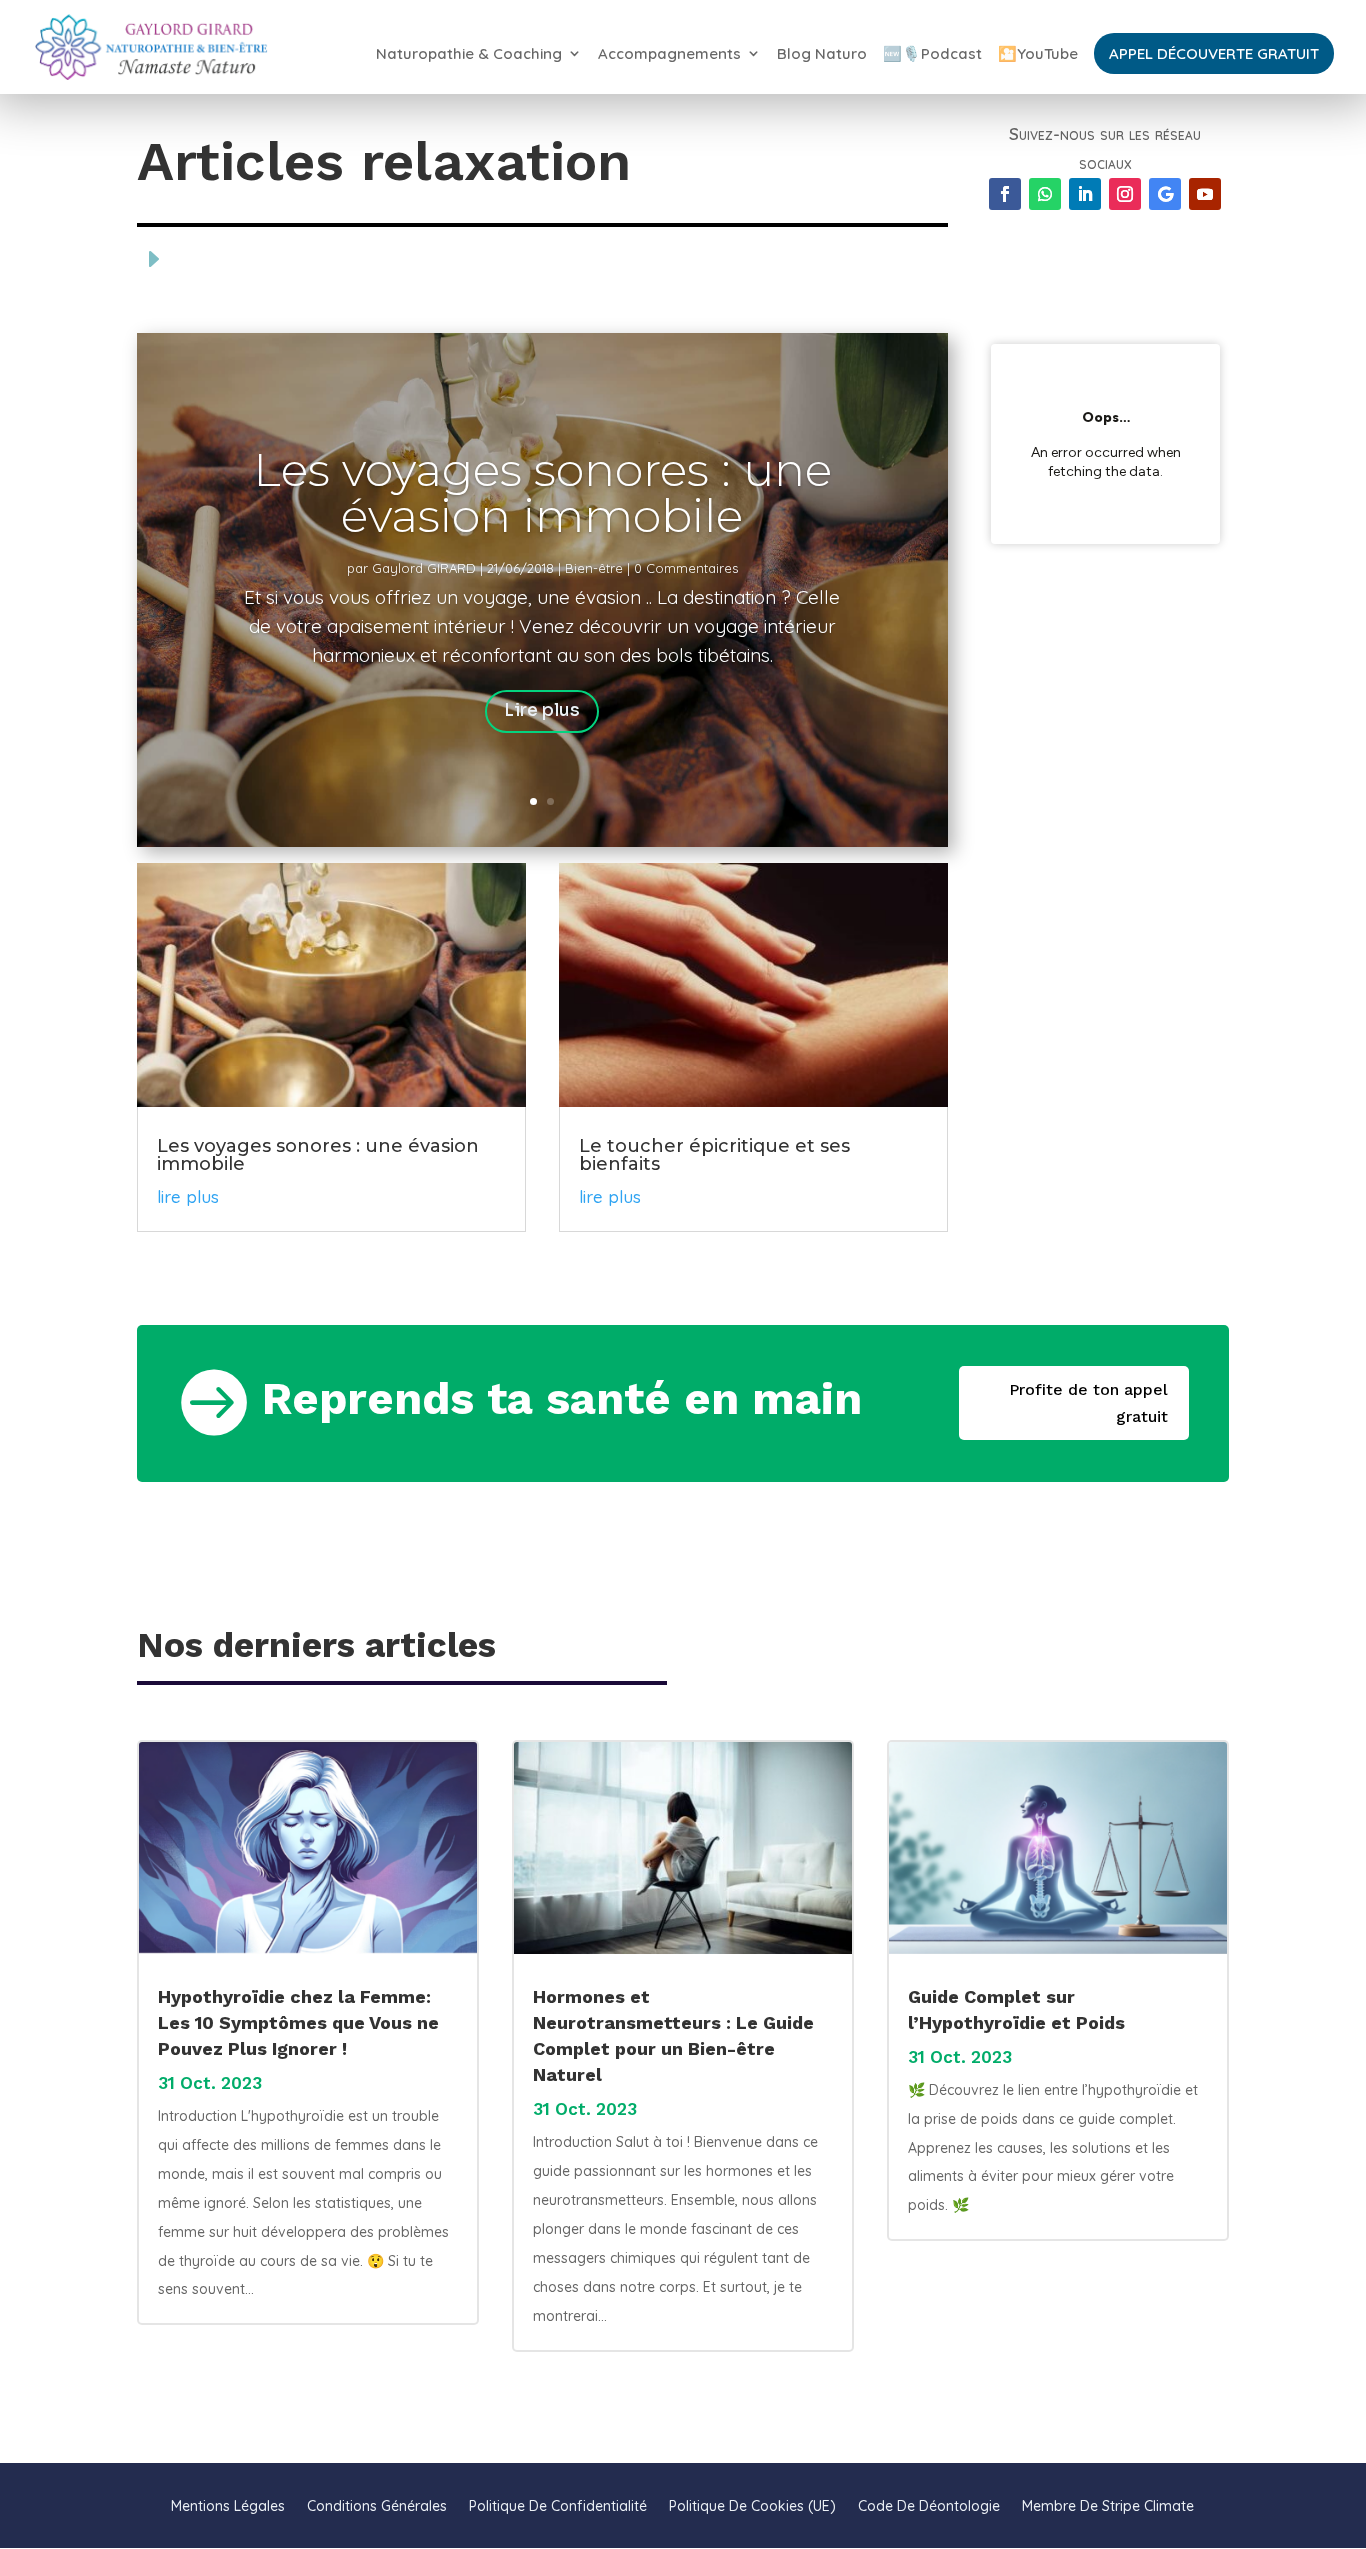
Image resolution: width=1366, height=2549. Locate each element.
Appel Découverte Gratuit (1214, 53)
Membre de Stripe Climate (1108, 2505)
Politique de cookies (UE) (752, 2505)
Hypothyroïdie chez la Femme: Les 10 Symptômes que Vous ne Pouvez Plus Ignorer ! (298, 2022)
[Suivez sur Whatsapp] (1045, 194)
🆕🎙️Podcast (932, 54)
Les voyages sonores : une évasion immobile (542, 492)
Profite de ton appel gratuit (1088, 1403)
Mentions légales (228, 2505)
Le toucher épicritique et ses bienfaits (714, 1155)
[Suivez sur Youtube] (1205, 194)
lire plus (188, 1196)
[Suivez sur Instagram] (1125, 194)
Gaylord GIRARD (424, 568)
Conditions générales (377, 2505)
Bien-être (594, 568)
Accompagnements (669, 54)
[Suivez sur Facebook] (1005, 194)
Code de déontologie (929, 2505)
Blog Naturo (822, 54)
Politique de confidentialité (558, 2505)
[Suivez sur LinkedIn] (1085, 194)
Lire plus (542, 710)
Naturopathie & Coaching (469, 54)
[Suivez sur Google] (1165, 194)
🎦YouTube (1038, 54)
